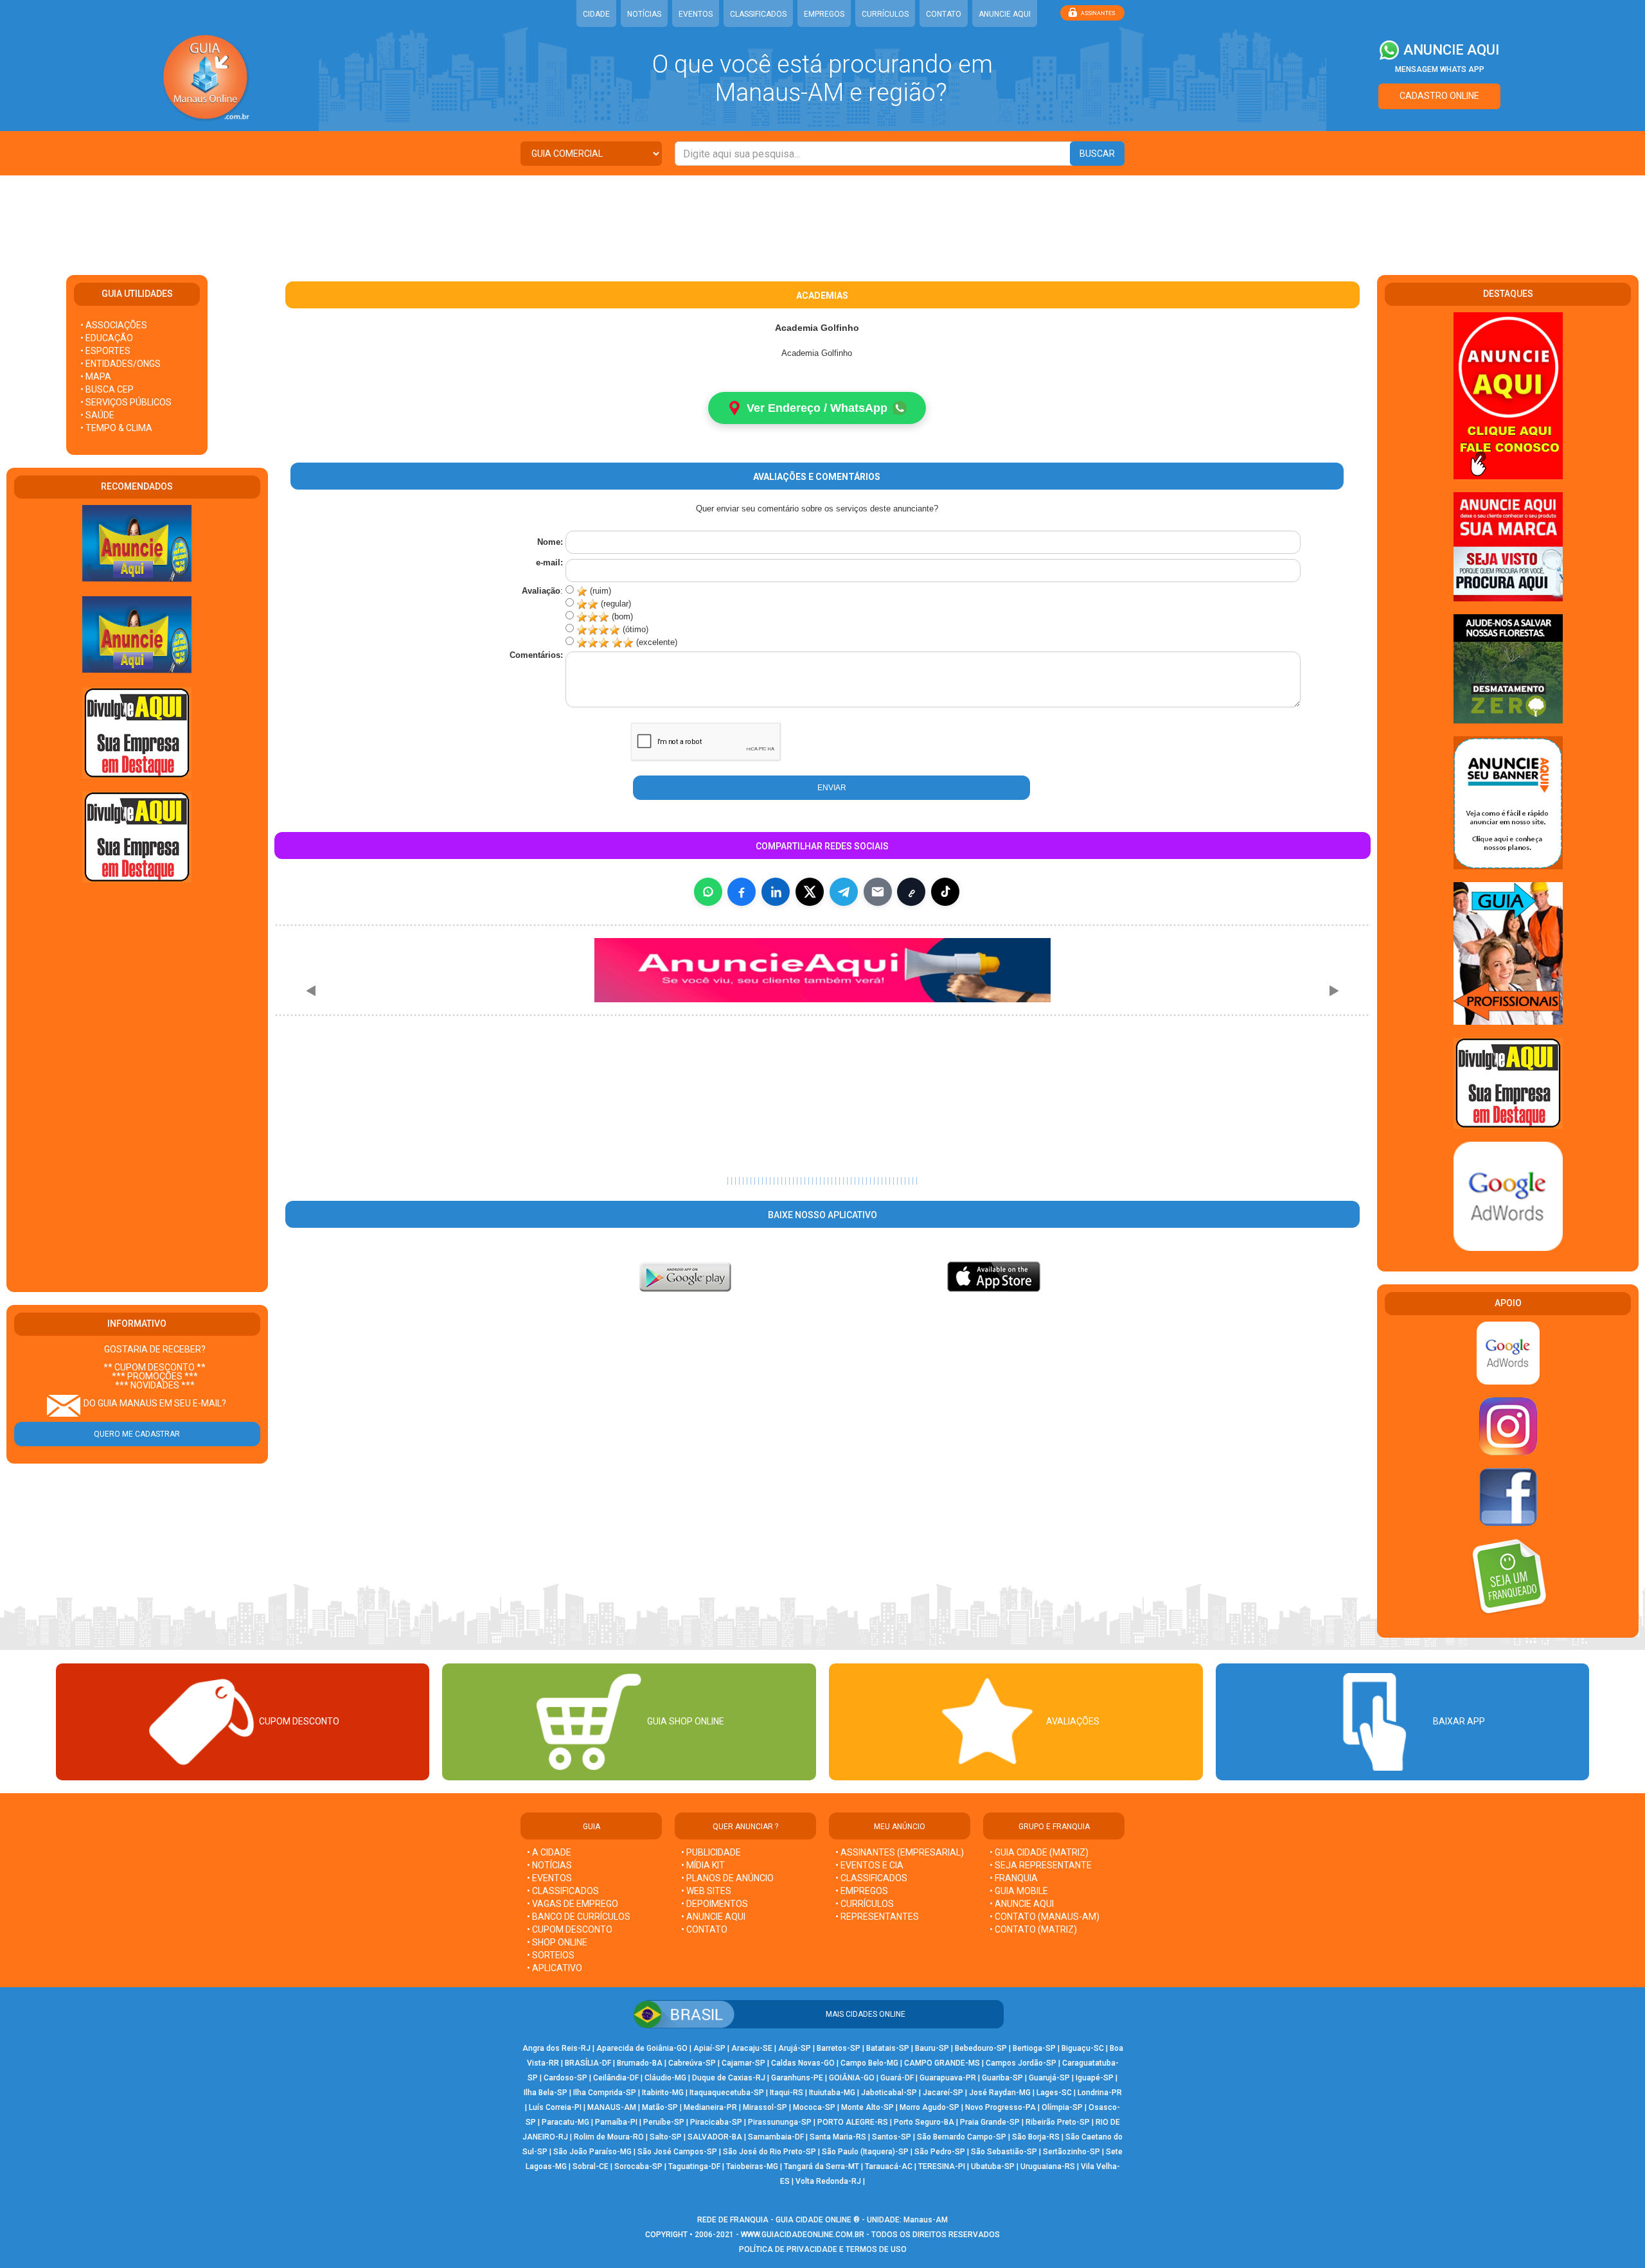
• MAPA (96, 377)
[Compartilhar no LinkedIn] (776, 892)
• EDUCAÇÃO (107, 338)
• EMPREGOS (862, 1891)
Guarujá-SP (1049, 2078)
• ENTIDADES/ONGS (120, 364)
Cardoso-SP (565, 2078)
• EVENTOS (549, 1878)
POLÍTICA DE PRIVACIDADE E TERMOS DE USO (823, 2249)
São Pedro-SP (940, 2152)
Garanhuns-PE (797, 2078)
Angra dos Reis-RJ (556, 2048)
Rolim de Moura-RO (609, 2137)
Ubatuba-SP (993, 2166)
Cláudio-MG (665, 2078)
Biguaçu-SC (1083, 2048)
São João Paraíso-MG (592, 2152)
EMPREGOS (824, 14)
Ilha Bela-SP (546, 2093)
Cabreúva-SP (692, 2063)
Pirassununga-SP (780, 2122)
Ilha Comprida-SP (605, 2093)
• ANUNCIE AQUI (713, 1917)
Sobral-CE (591, 2166)
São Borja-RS (1036, 2137)
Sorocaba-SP (638, 2166)
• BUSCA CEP (107, 389)
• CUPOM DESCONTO (570, 1929)
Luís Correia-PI (555, 2107)
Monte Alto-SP (867, 2107)
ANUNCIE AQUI (1005, 14)
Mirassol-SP (765, 2107)
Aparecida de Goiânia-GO (642, 2048)
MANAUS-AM (612, 2107)
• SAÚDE (97, 415)
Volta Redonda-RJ (828, 2181)
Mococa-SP (814, 2107)
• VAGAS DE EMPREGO (573, 1904)
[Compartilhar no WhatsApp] (708, 892)
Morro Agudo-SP (929, 2107)
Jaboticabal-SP (889, 2093)
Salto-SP (666, 2137)
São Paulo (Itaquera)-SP (865, 2152)
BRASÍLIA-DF (588, 2063)
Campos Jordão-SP (1021, 2063)
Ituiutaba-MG (832, 2093)
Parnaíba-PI (616, 2122)
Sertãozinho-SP (1071, 2152)
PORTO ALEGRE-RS (853, 2122)
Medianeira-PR (710, 2107)
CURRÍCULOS (885, 14)
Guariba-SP (1002, 2078)
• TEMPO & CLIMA (116, 428)
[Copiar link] (911, 892)
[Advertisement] (822, 217)
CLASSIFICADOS (758, 14)
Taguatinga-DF (694, 2166)
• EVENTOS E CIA (869, 1865)
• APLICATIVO (555, 1968)
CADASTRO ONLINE (1439, 96)
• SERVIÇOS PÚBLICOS (126, 402)
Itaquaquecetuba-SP (727, 2093)
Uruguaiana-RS (1048, 2166)
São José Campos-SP (677, 2152)
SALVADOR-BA (715, 2137)
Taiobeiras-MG (752, 2166)
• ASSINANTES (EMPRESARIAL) (900, 1852)
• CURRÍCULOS (865, 1904)
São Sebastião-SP (1004, 2152)
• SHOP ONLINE (557, 1942)
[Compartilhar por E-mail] (878, 892)
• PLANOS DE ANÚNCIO (727, 1878)
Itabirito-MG (663, 2093)
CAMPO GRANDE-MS (942, 2063)
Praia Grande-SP (990, 2122)
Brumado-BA (640, 2063)
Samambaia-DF (776, 2137)
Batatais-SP (888, 2048)
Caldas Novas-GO (803, 2063)
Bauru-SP (932, 2048)
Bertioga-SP (1034, 2048)
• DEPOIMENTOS (715, 1904)
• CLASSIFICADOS (563, 1891)
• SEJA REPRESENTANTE (1042, 1865)
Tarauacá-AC (889, 2166)
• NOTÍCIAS (549, 1865)
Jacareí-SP (943, 2093)
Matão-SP (660, 2107)
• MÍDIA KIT (703, 1865)
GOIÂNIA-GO (852, 2078)
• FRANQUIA (1015, 1878)
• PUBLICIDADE (711, 1852)
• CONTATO (704, 1929)
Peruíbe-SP (664, 2122)
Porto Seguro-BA (924, 2122)
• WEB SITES (706, 1891)
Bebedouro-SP (981, 2048)
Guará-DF (897, 2078)
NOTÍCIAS (644, 14)
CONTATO (944, 14)
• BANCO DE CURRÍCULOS (579, 1917)
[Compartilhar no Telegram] (844, 892)
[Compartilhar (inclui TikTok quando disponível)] (945, 892)
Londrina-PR (1100, 2093)
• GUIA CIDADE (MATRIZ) (1039, 1852)
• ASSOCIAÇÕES (114, 325)
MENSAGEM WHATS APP (1440, 69)
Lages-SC (1054, 2093)
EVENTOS (696, 14)
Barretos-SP (839, 2048)
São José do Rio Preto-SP (769, 2152)
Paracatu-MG (565, 2122)
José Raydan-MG (1000, 2093)
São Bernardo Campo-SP (962, 2137)
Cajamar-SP (743, 2063)
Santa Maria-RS (838, 2137)
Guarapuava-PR (948, 2078)
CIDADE (596, 14)
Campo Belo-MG (869, 2063)
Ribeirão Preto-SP (1058, 2122)
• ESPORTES (105, 351)
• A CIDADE (549, 1852)
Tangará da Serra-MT (822, 2166)
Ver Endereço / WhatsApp (817, 408)
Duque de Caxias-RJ (729, 2078)
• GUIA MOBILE (1019, 1891)
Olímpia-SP (1062, 2107)
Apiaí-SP (709, 2048)
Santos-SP (892, 2137)
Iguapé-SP (1095, 2078)
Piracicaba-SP (716, 2122)
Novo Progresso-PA (1000, 2107)
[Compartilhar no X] (810, 892)
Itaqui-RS (787, 2093)
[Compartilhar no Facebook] (742, 892)
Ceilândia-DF (616, 2078)
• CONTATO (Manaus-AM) (1045, 1917)
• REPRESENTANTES (877, 1917)
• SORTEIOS (551, 1955)
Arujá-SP (795, 2048)
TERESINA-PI (942, 2166)
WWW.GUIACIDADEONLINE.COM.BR (803, 2235)
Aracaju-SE (752, 2048)
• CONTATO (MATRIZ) (1033, 1929)
